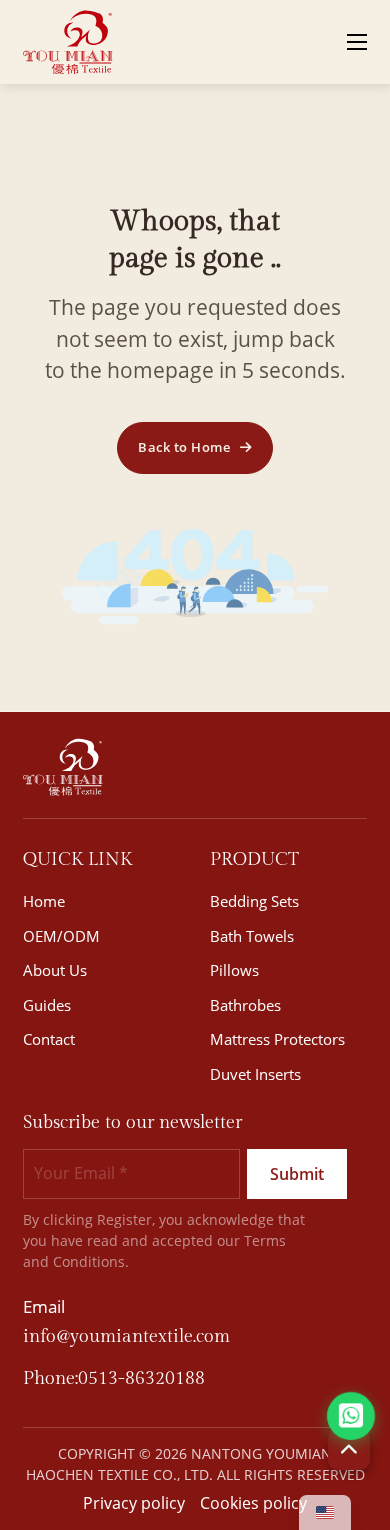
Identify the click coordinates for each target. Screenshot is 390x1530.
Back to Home (184, 447)
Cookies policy (253, 1503)
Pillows (234, 970)
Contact (49, 1039)
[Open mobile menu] (357, 42)
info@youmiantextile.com (126, 1336)
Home (44, 901)
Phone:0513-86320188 (114, 1378)
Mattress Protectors (277, 1039)
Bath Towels (252, 936)
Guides (47, 1005)
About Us (55, 970)
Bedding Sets (254, 901)
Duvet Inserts (255, 1074)
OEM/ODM (61, 936)
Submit (297, 1174)
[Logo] (68, 42)
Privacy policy (134, 1503)
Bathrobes (245, 1005)
